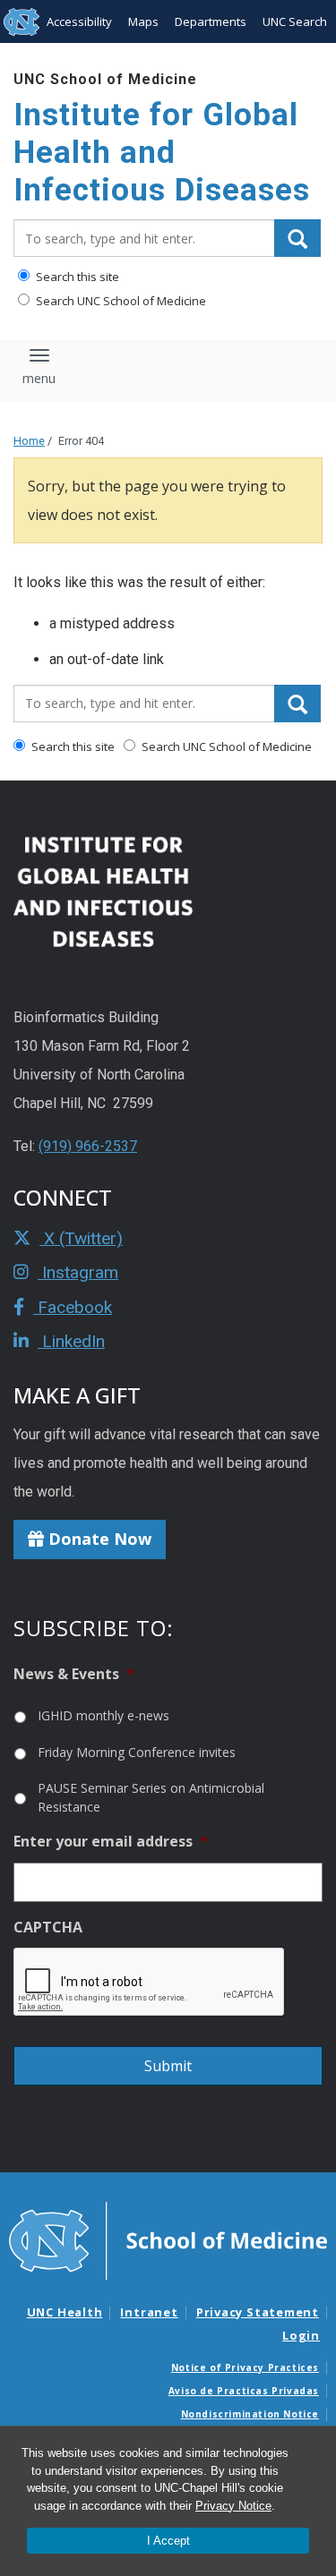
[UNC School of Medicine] (168, 2239)
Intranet (149, 2312)
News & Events (74, 1674)
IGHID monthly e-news (103, 1715)
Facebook (73, 1307)
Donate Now (98, 1539)
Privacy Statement (258, 2312)
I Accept (168, 2541)
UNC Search (295, 21)
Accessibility (79, 21)
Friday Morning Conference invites (137, 1752)
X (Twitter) (81, 1238)
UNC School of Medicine (105, 79)
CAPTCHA (48, 1928)
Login (301, 2335)
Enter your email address (111, 1842)
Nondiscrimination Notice (250, 2414)
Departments (211, 21)
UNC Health (65, 2312)
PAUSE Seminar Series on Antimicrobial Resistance (151, 1797)
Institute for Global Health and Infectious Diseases (162, 153)
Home (29, 441)
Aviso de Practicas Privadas (244, 2391)
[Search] (297, 238)
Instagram (78, 1272)
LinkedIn (71, 1341)
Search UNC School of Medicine (120, 301)
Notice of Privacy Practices (245, 2367)
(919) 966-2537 (88, 1146)
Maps (143, 21)
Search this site (76, 277)
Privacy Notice (233, 2506)
